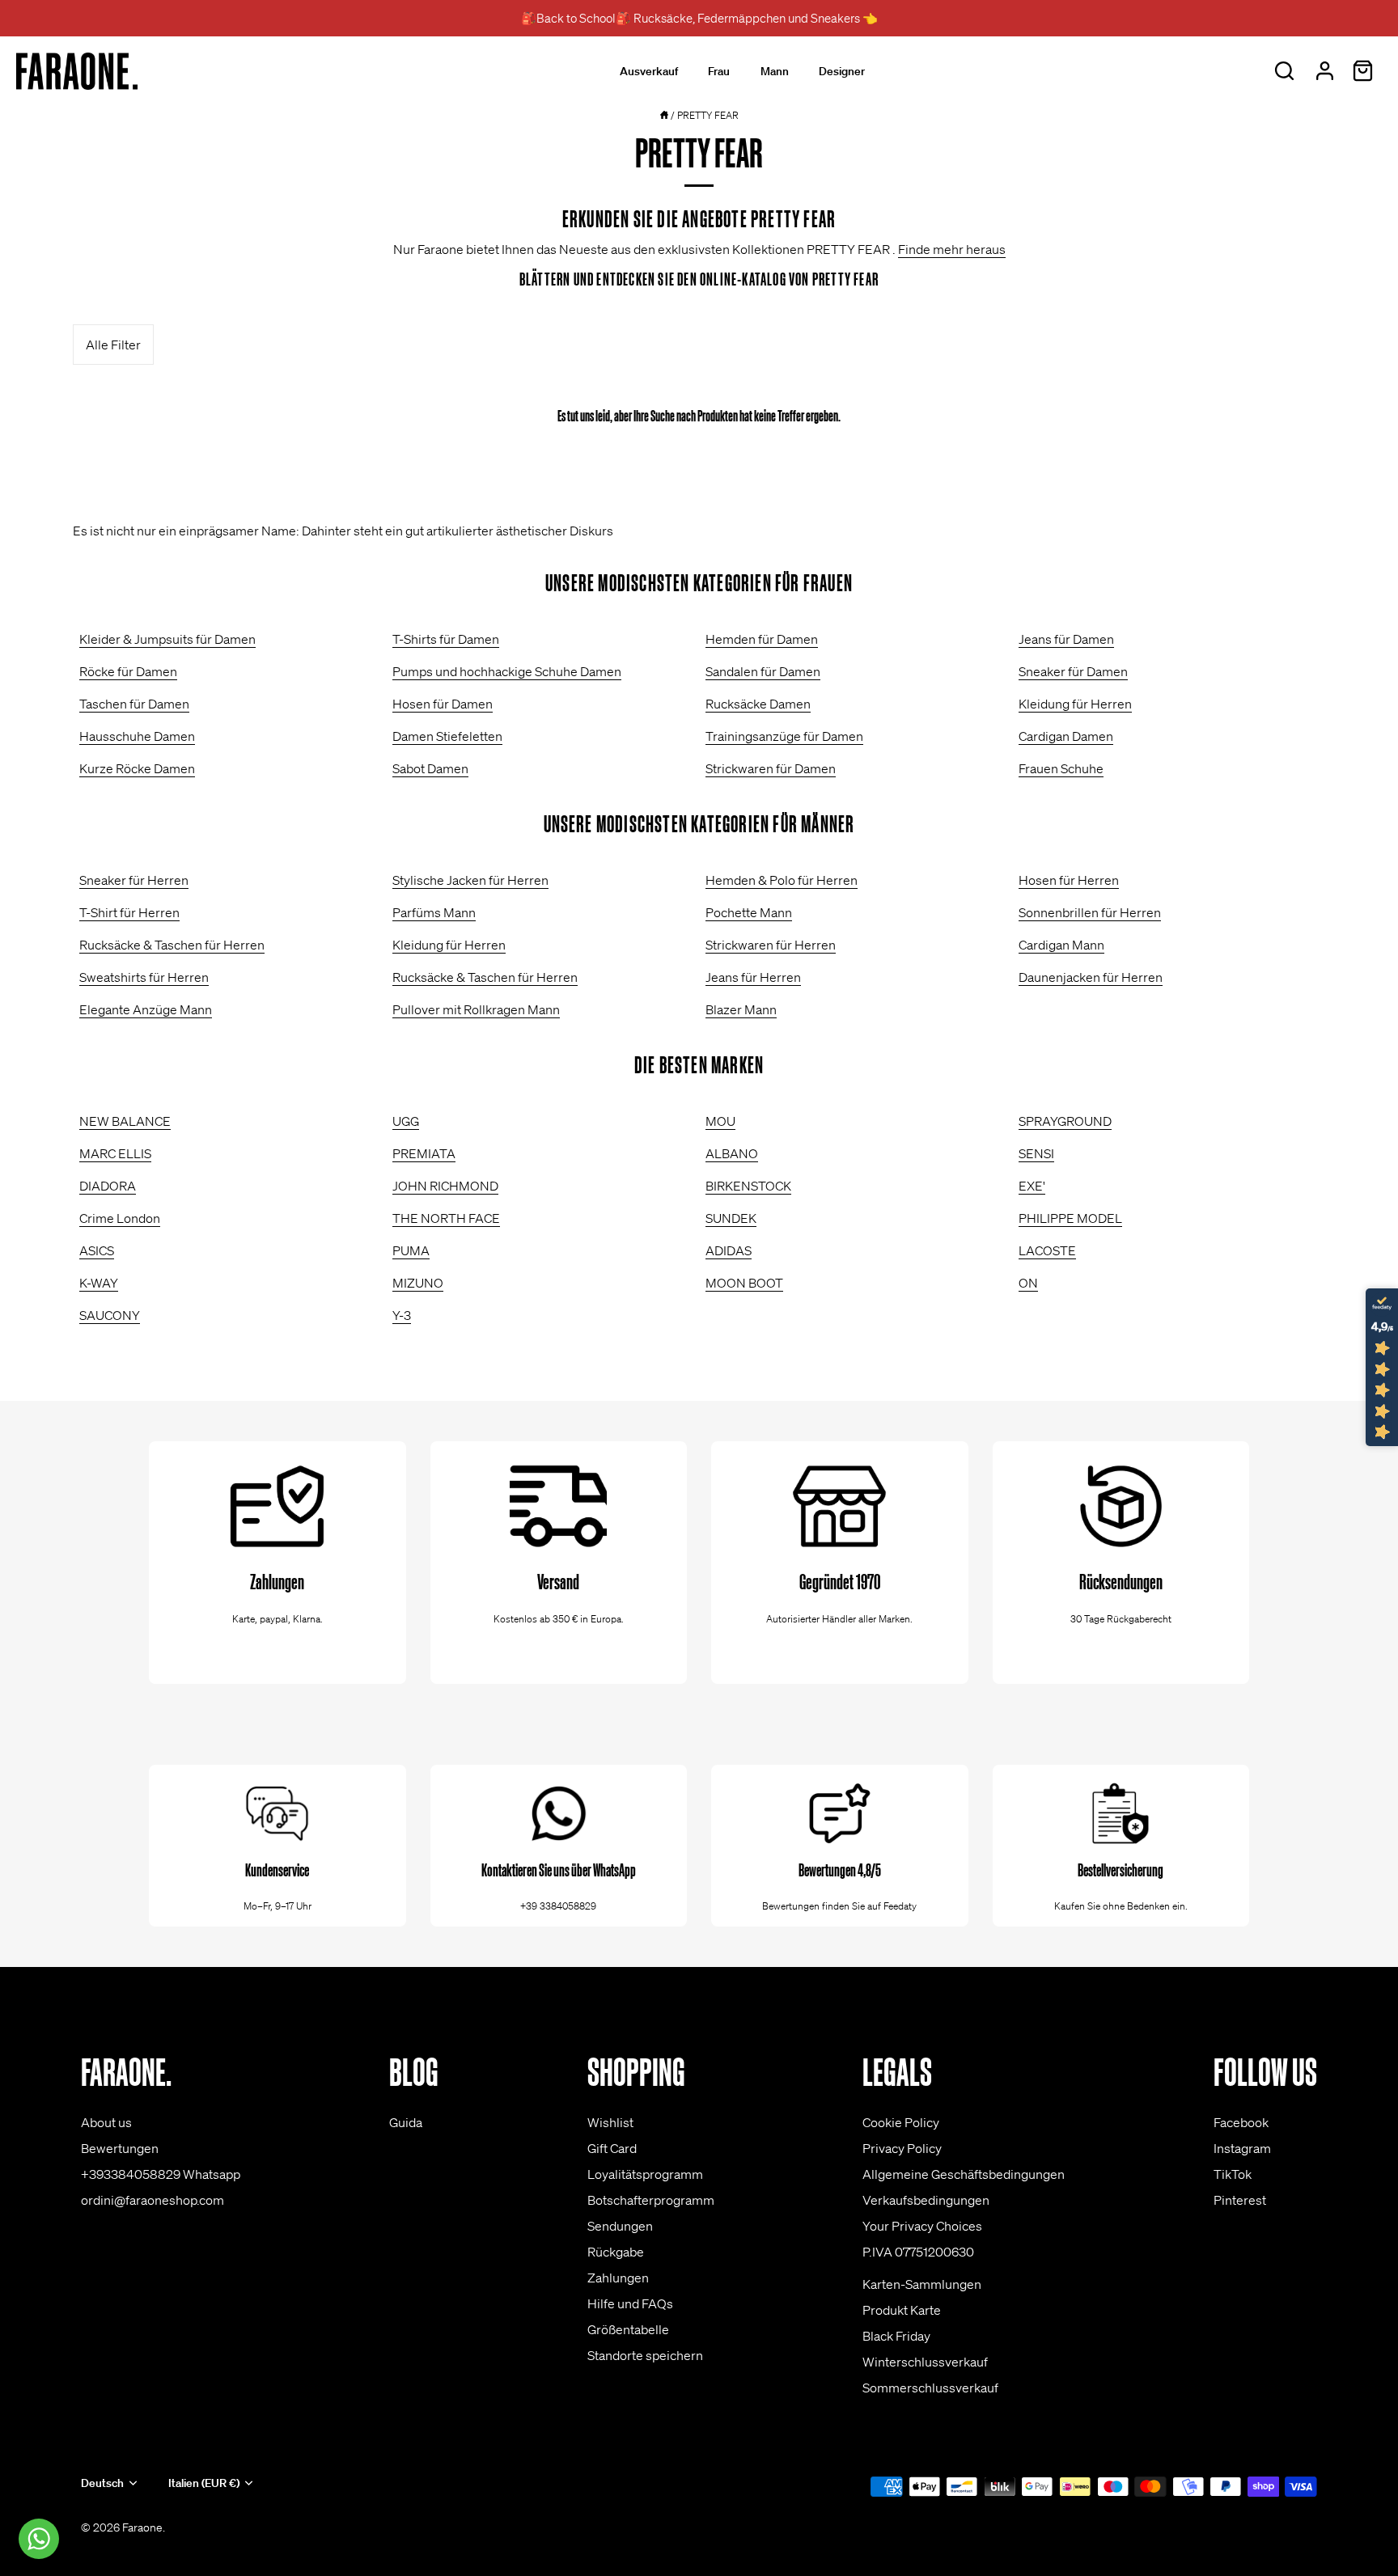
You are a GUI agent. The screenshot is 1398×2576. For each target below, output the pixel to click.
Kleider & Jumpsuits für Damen (167, 639)
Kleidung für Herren (1075, 704)
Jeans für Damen (1066, 639)
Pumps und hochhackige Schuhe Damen (507, 671)
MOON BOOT (744, 1283)
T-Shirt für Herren (129, 912)
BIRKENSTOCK (748, 1186)
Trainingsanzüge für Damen (784, 736)
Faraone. (144, 2527)
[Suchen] (1284, 71)
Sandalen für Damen (763, 671)
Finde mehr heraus (952, 249)
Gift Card (612, 2148)
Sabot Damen (430, 768)
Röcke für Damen (128, 671)
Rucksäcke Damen (758, 704)
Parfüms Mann (434, 912)
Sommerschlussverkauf (930, 2388)
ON (1028, 1283)
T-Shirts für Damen (446, 639)
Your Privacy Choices (922, 2226)
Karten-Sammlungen (922, 2284)
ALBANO (732, 1153)
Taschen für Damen (134, 704)
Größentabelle (628, 2329)
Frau (719, 71)
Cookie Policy (901, 2122)
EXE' (1032, 1186)
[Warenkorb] (1362, 71)
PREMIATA (424, 1153)
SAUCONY (110, 1315)
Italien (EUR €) (204, 2483)
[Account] (1324, 71)
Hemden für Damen (762, 639)
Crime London (120, 1218)
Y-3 (402, 1315)
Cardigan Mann (1061, 945)
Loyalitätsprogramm (645, 2174)
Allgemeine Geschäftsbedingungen (964, 2174)
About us (106, 2122)
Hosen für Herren (1069, 880)
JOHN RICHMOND (445, 1186)
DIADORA (108, 1186)
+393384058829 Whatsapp (161, 2174)
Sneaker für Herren (134, 880)
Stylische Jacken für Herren (470, 880)
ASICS (97, 1250)
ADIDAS (729, 1250)
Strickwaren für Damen (771, 768)
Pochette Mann (749, 912)
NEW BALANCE (125, 1121)
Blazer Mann (741, 1009)
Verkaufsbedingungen (926, 2200)
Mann (775, 71)
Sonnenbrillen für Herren (1090, 912)
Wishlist (610, 2122)
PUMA (411, 1250)
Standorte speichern (645, 2355)
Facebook (1241, 2122)
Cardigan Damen (1066, 736)
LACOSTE (1047, 1250)
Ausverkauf (649, 71)
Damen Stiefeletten (447, 736)
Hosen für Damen (443, 704)
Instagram (1242, 2148)
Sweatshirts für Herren (144, 977)
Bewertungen (120, 2148)
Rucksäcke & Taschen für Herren (172, 945)
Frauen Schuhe (1061, 768)
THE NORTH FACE (446, 1218)
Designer (842, 71)
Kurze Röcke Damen (137, 768)
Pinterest (1240, 2200)
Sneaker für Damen (1073, 671)
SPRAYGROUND (1065, 1121)
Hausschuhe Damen (137, 736)
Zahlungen (618, 2278)
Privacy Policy (902, 2148)
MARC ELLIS (115, 1153)
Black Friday (896, 2336)
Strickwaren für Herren (771, 945)
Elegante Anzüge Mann (146, 1009)
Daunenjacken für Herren (1091, 977)
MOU (720, 1121)
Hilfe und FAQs (630, 2303)
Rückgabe (616, 2252)
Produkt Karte (902, 2310)
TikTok (1233, 2174)
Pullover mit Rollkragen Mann (476, 1009)
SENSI (1036, 1153)
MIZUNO (418, 1283)
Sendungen (620, 2226)
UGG (406, 1121)
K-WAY (99, 1283)
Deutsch (102, 2483)
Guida (406, 2122)
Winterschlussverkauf (925, 2362)
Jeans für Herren (753, 977)
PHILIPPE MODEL (1070, 1218)
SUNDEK (731, 1218)
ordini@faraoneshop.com (153, 2200)
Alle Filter (113, 345)
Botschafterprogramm (651, 2200)
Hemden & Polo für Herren (782, 880)
